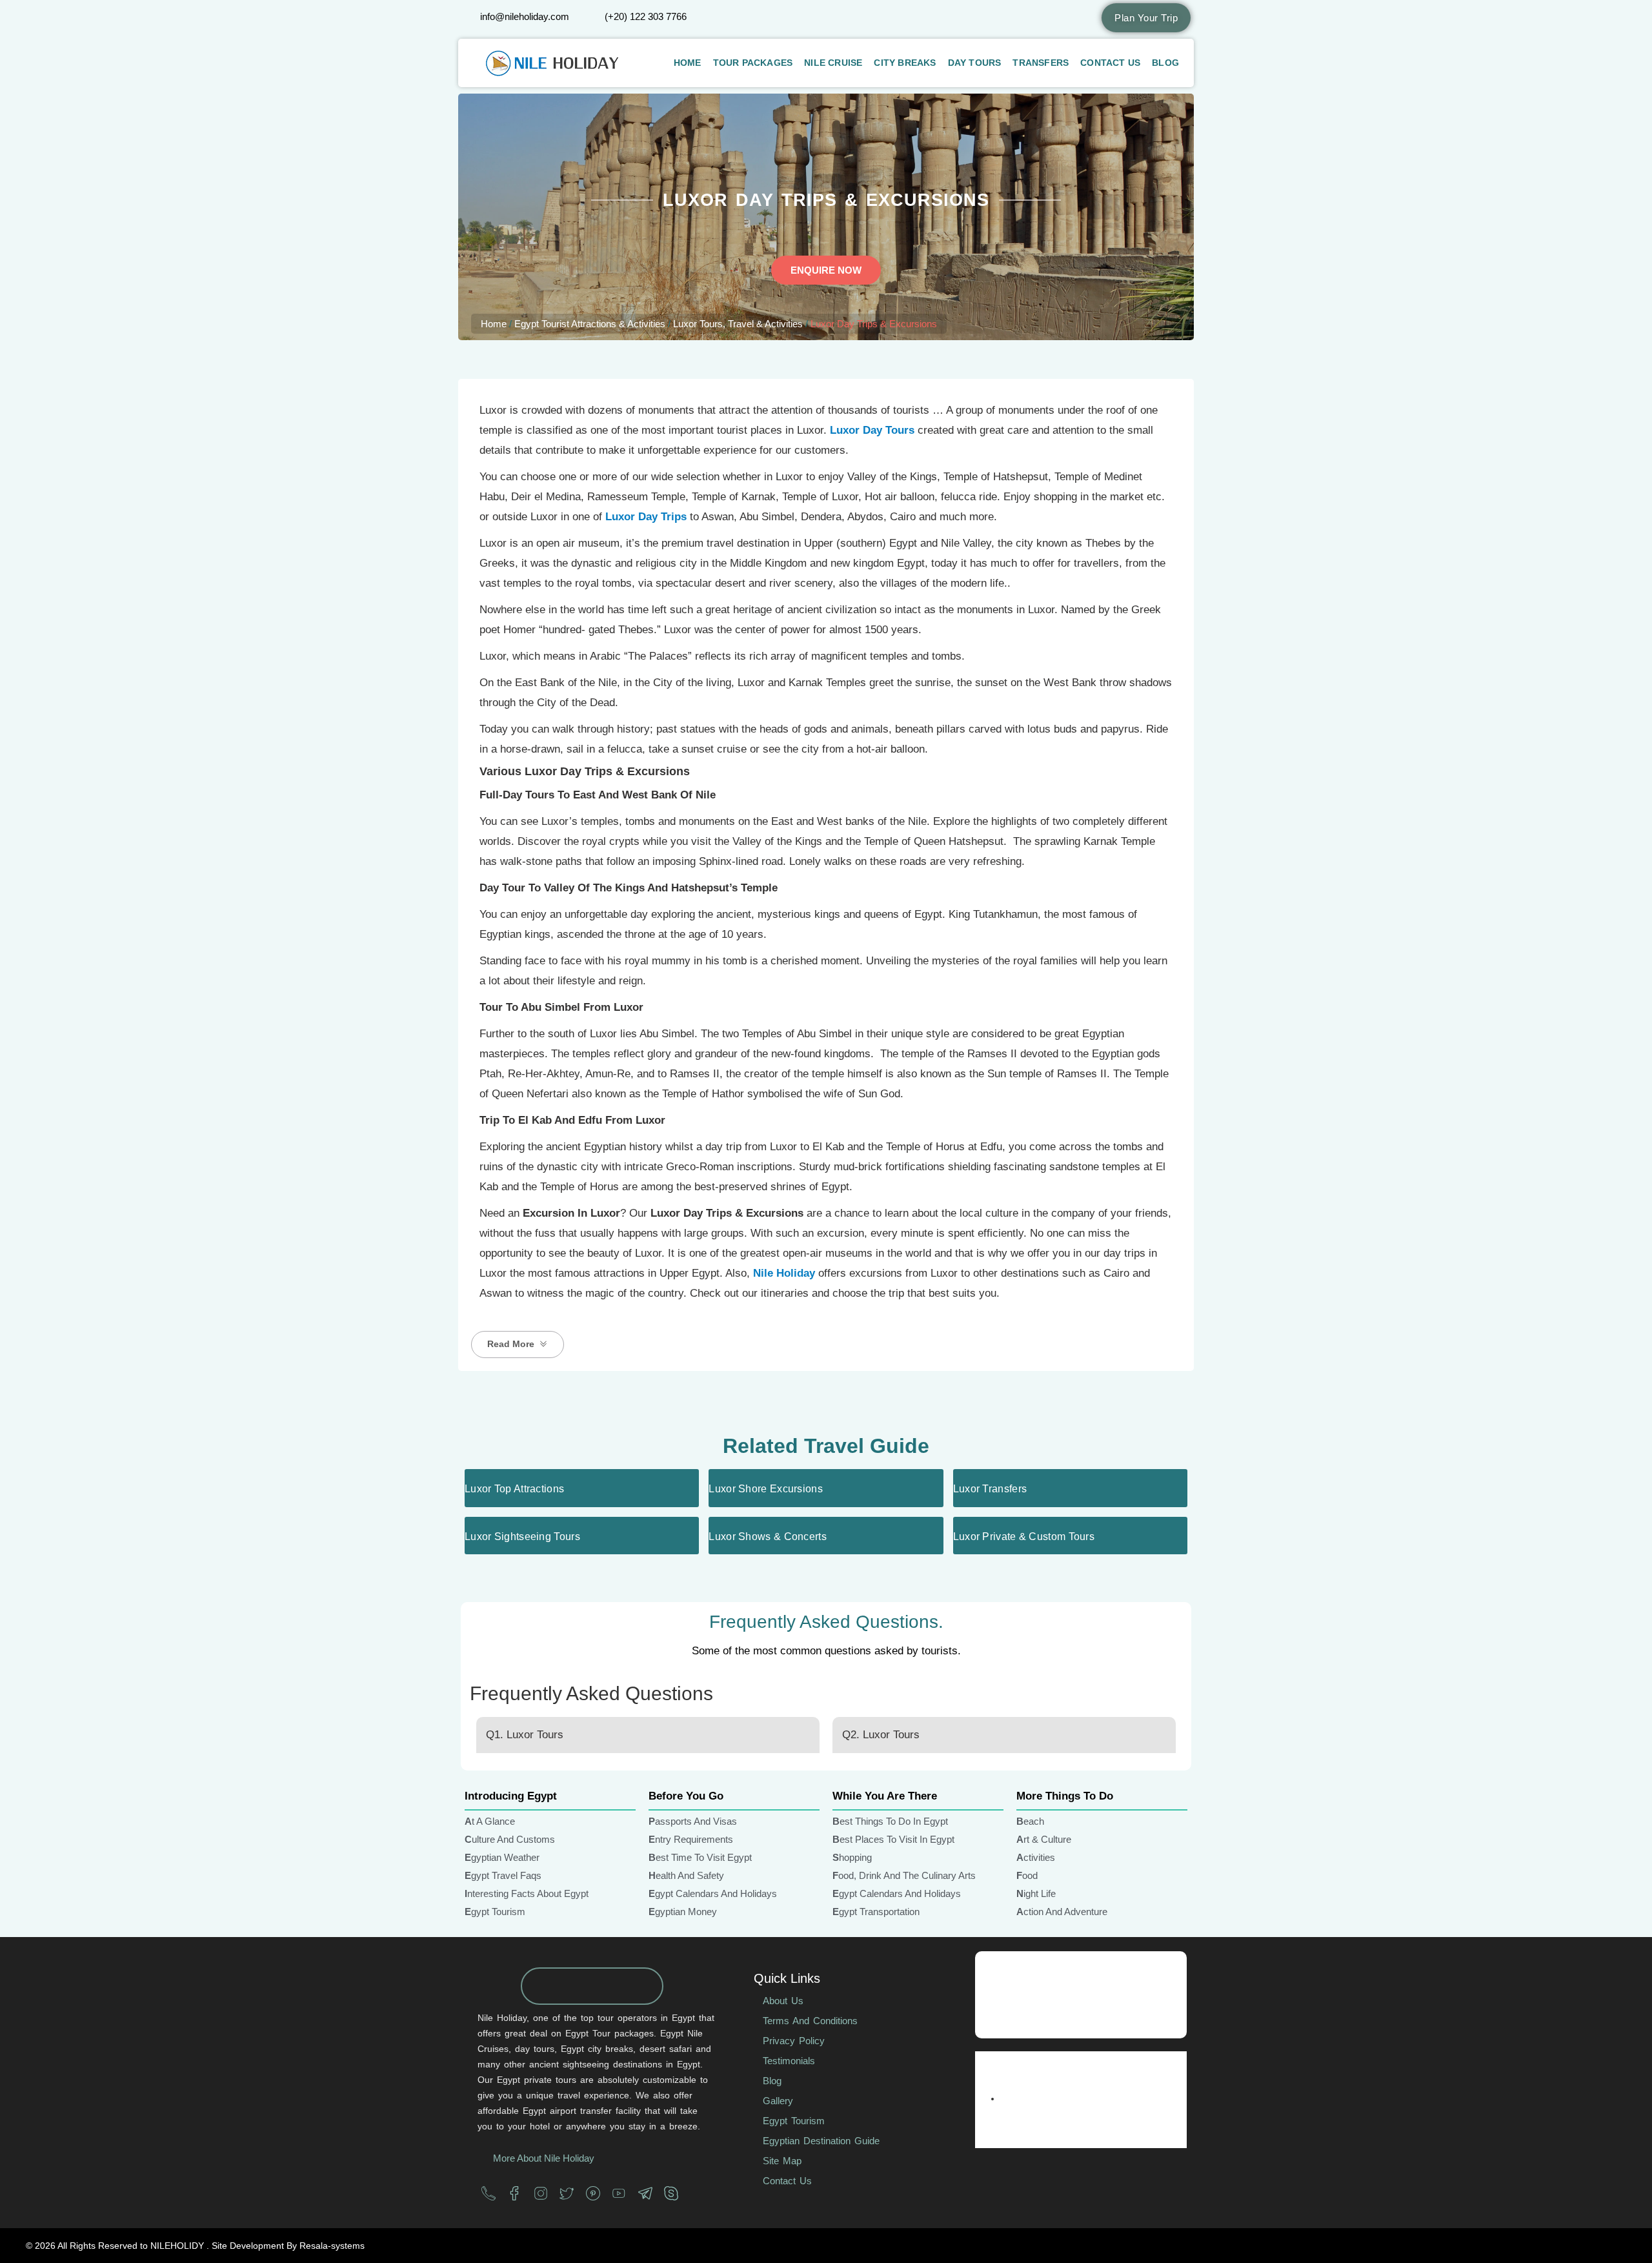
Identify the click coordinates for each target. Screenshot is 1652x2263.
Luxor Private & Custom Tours (1024, 1537)
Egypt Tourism (794, 2121)
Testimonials (789, 2061)
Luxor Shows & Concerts (768, 1537)
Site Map (782, 2161)
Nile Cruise (833, 63)
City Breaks (905, 63)
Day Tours (975, 63)
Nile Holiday (784, 1273)
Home (688, 63)
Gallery (778, 2101)
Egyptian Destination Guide (821, 2141)
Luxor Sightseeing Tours (522, 1537)
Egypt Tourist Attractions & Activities (590, 324)
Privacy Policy (794, 2041)
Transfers (1041, 63)
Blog (1165, 63)
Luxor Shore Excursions (766, 1489)
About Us (783, 2001)
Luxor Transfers (990, 1489)
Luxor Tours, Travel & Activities (738, 324)
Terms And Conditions (810, 2021)
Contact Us (1110, 63)
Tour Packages (753, 63)
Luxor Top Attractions (514, 1489)
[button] (518, 1345)
